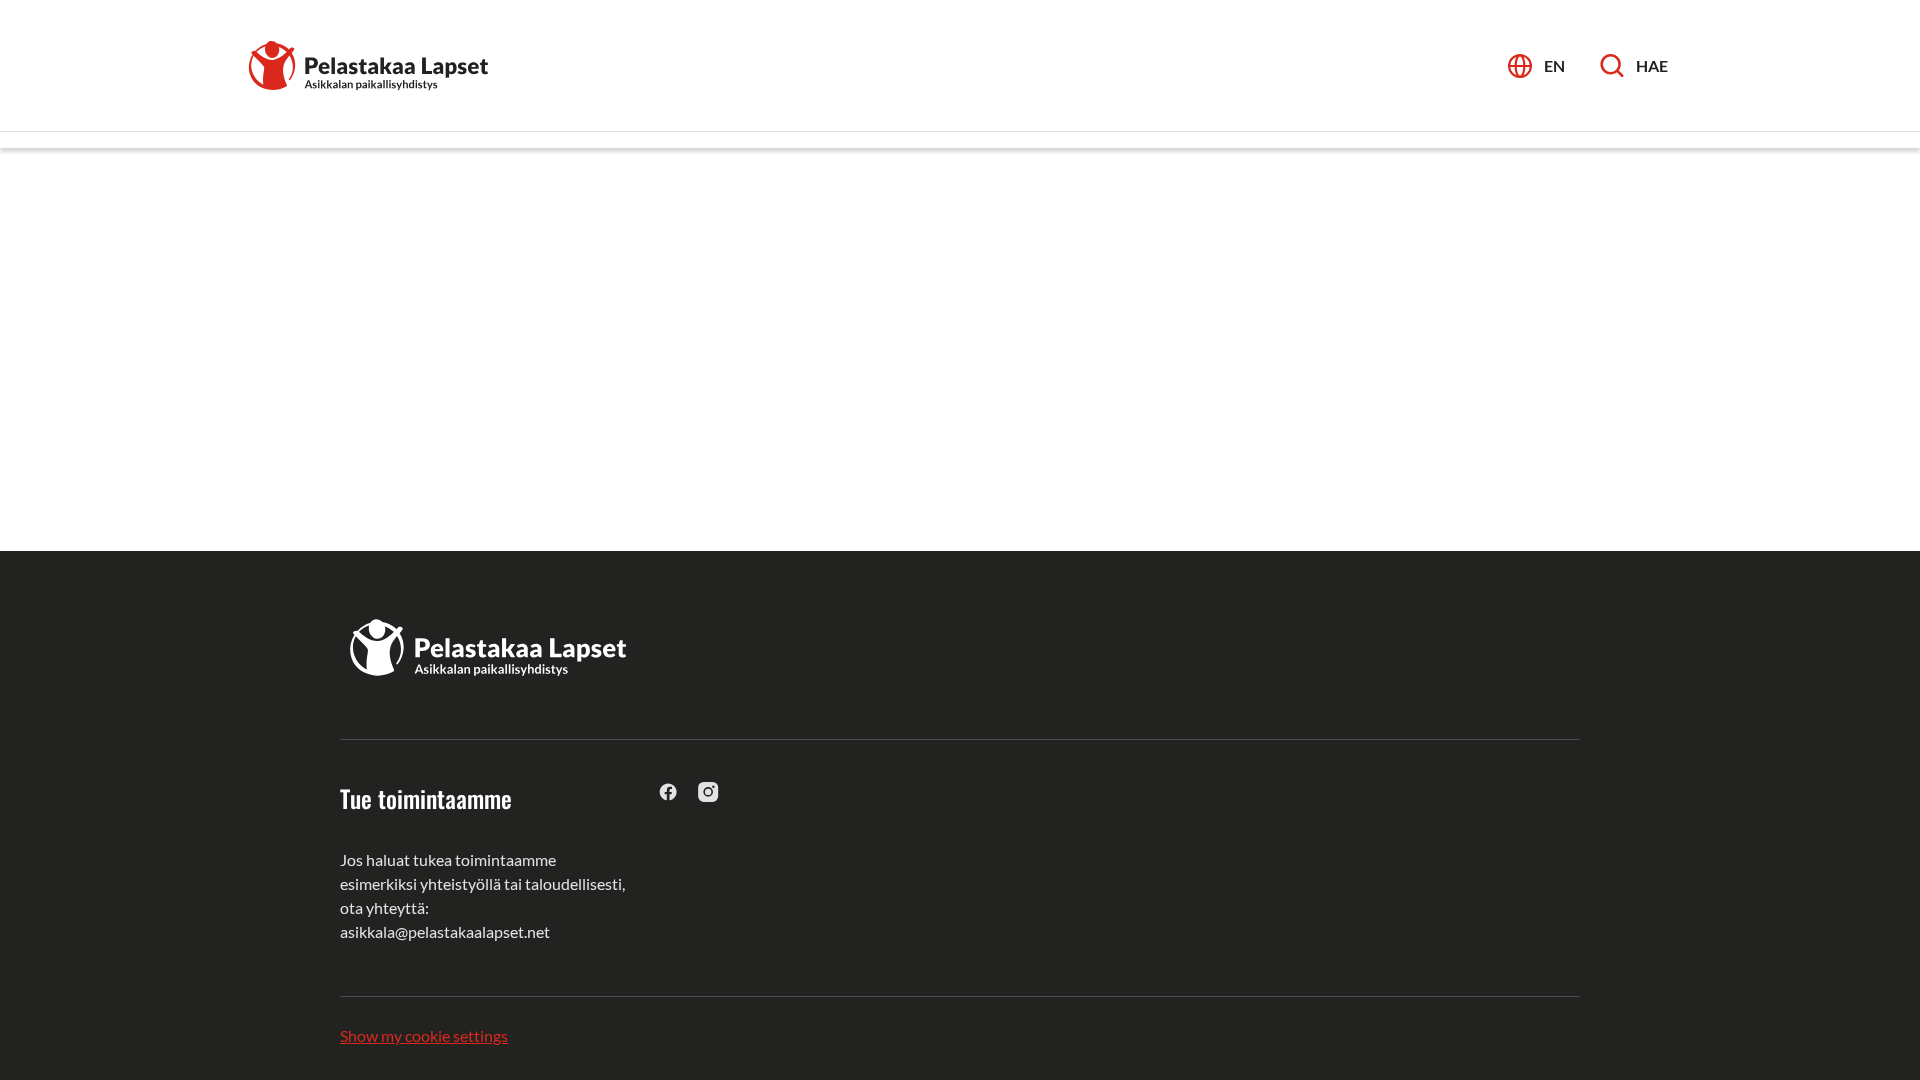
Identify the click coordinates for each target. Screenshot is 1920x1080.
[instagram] (708, 791)
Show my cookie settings (424, 1035)
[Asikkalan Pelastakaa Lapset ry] (370, 63)
